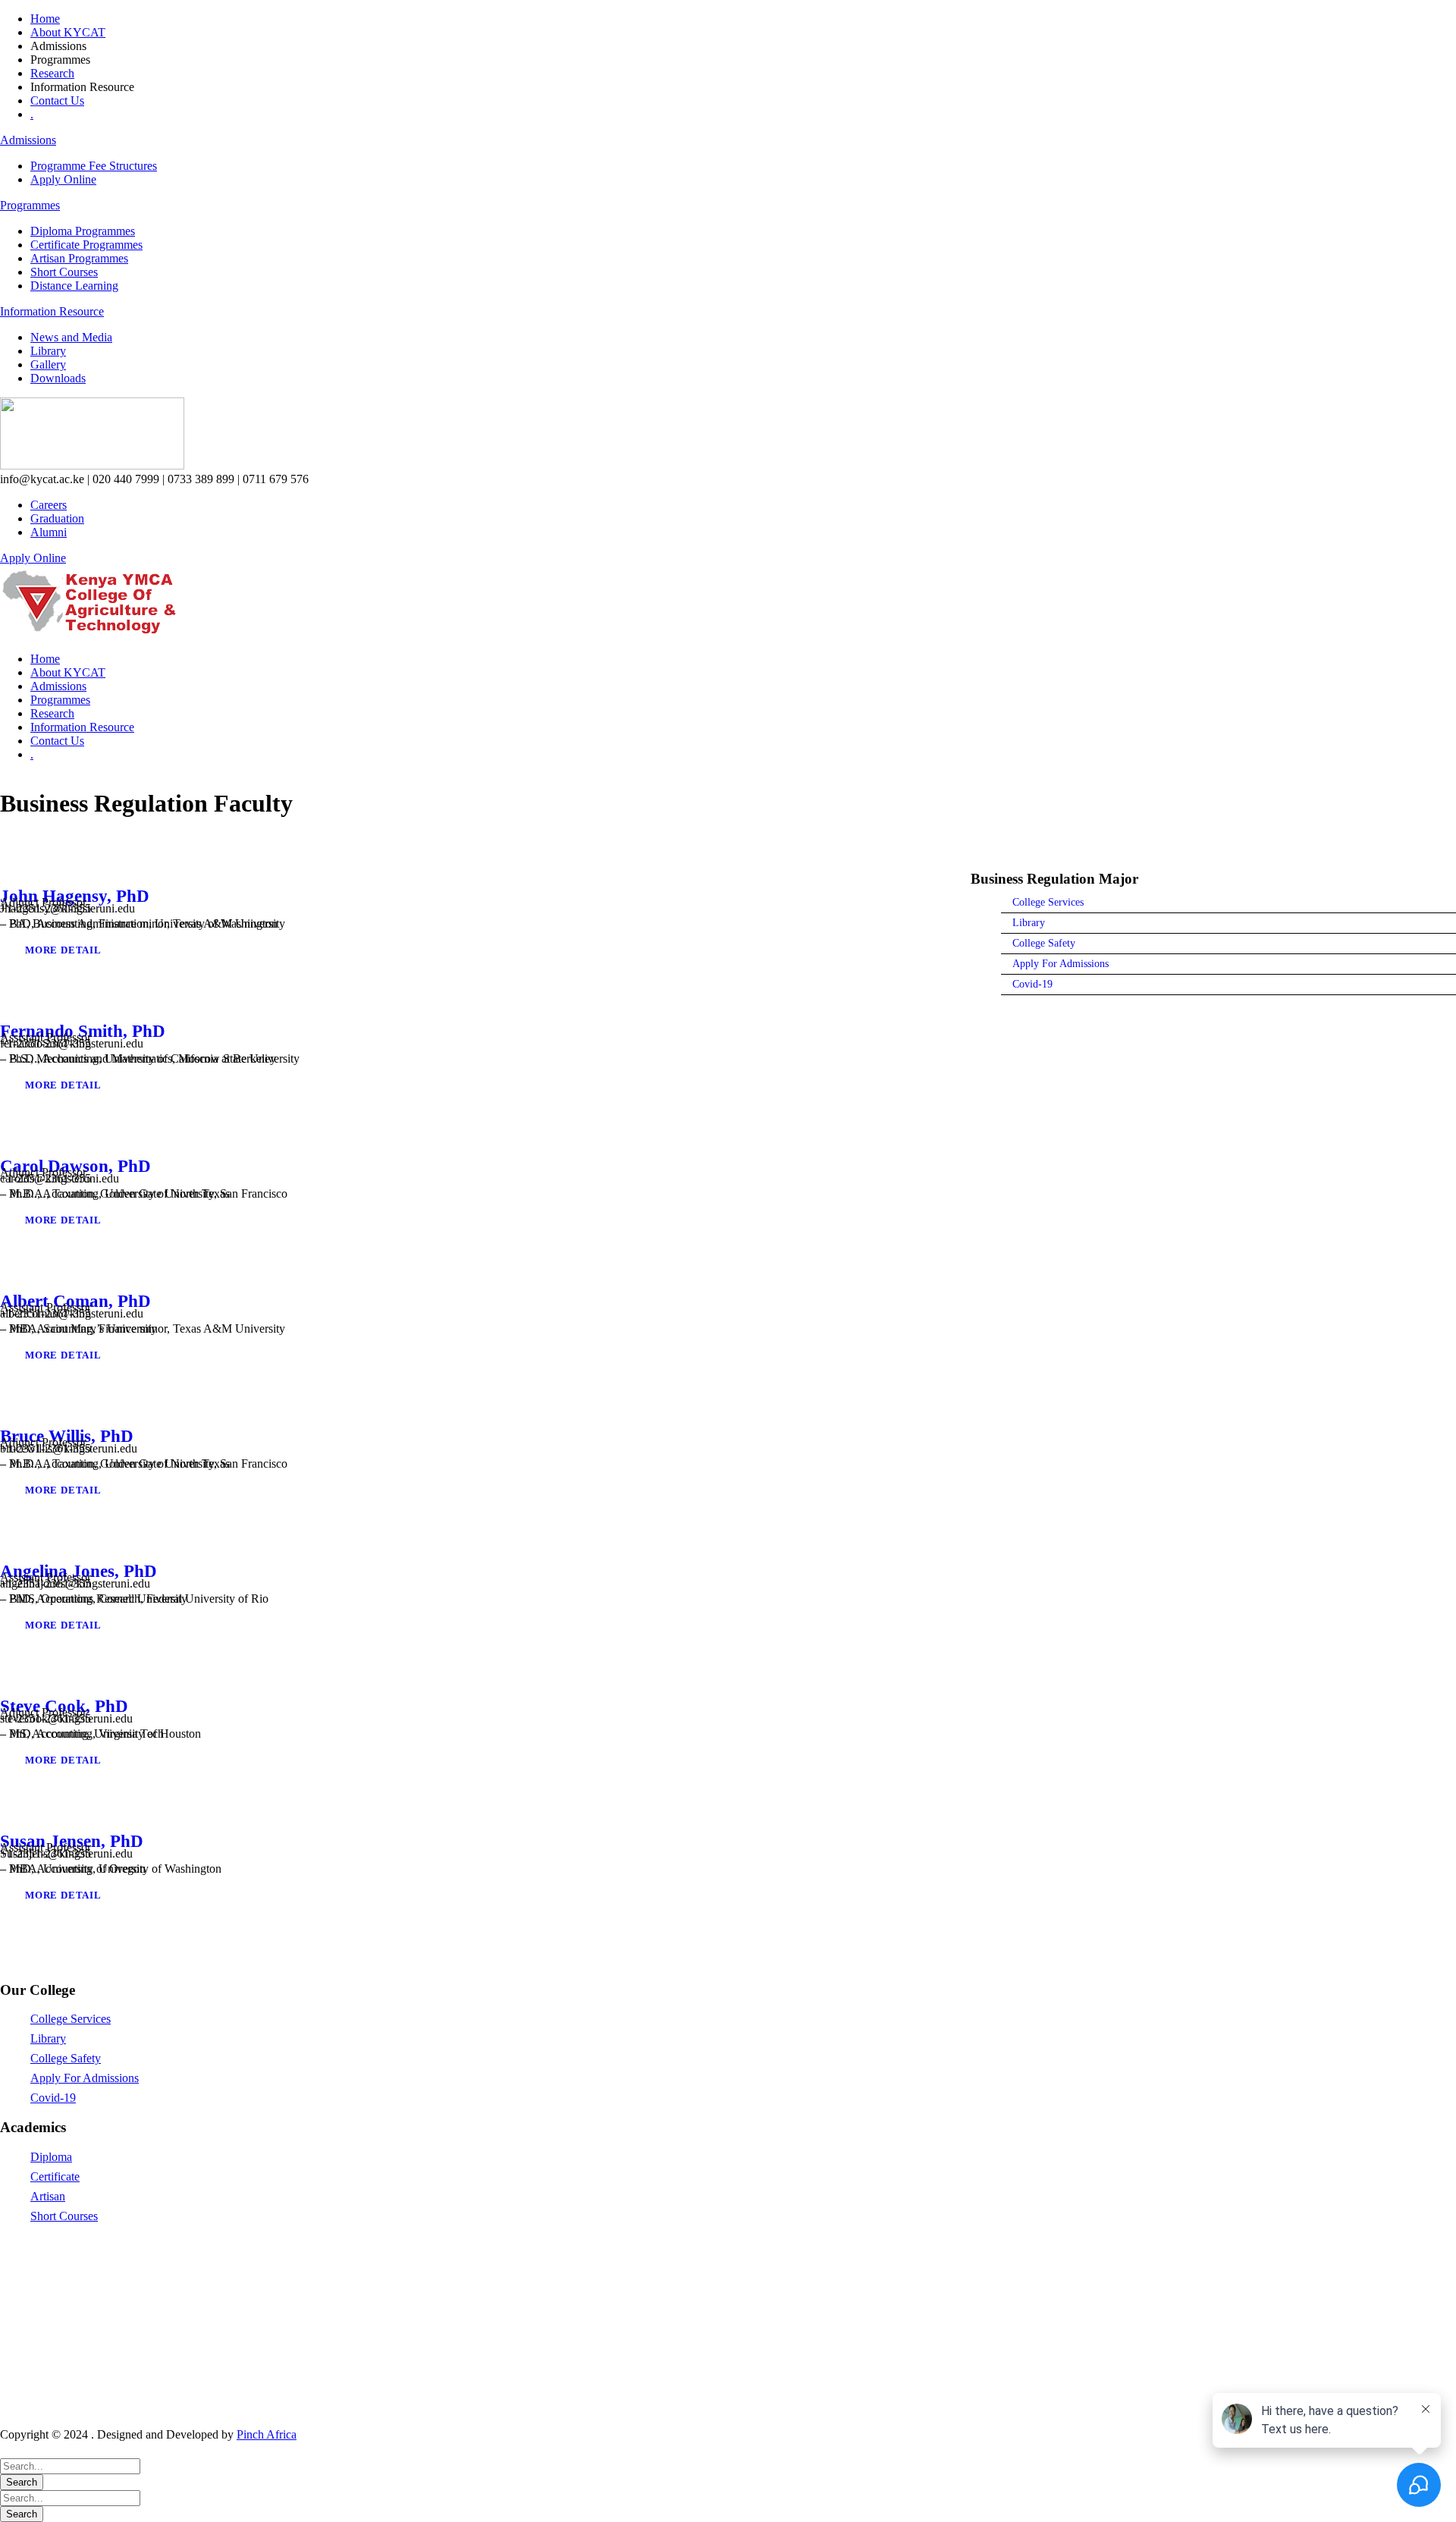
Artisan (48, 2196)
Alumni (49, 532)
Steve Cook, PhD (64, 1706)
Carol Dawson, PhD (75, 1166)
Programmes (30, 205)
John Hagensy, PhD (75, 896)
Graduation (57, 518)
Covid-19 (53, 2098)
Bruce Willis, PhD (67, 1436)
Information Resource (52, 311)
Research (52, 73)
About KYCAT (68, 32)
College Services (71, 2019)
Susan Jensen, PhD (72, 1841)
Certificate (55, 2177)
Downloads (58, 378)
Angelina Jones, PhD (78, 1571)
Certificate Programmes (86, 245)
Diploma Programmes (83, 231)
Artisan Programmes (79, 258)
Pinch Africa (267, 2434)
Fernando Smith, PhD (83, 1031)
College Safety (66, 2058)
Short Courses (64, 272)
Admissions (28, 140)
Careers (49, 505)
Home (45, 19)
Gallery (48, 364)
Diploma (51, 2157)
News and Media (71, 337)
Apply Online (63, 179)
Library (48, 351)
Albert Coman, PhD (75, 1301)
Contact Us (57, 101)
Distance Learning (74, 286)
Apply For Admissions (85, 2078)
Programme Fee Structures (94, 166)
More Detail (63, 950)
